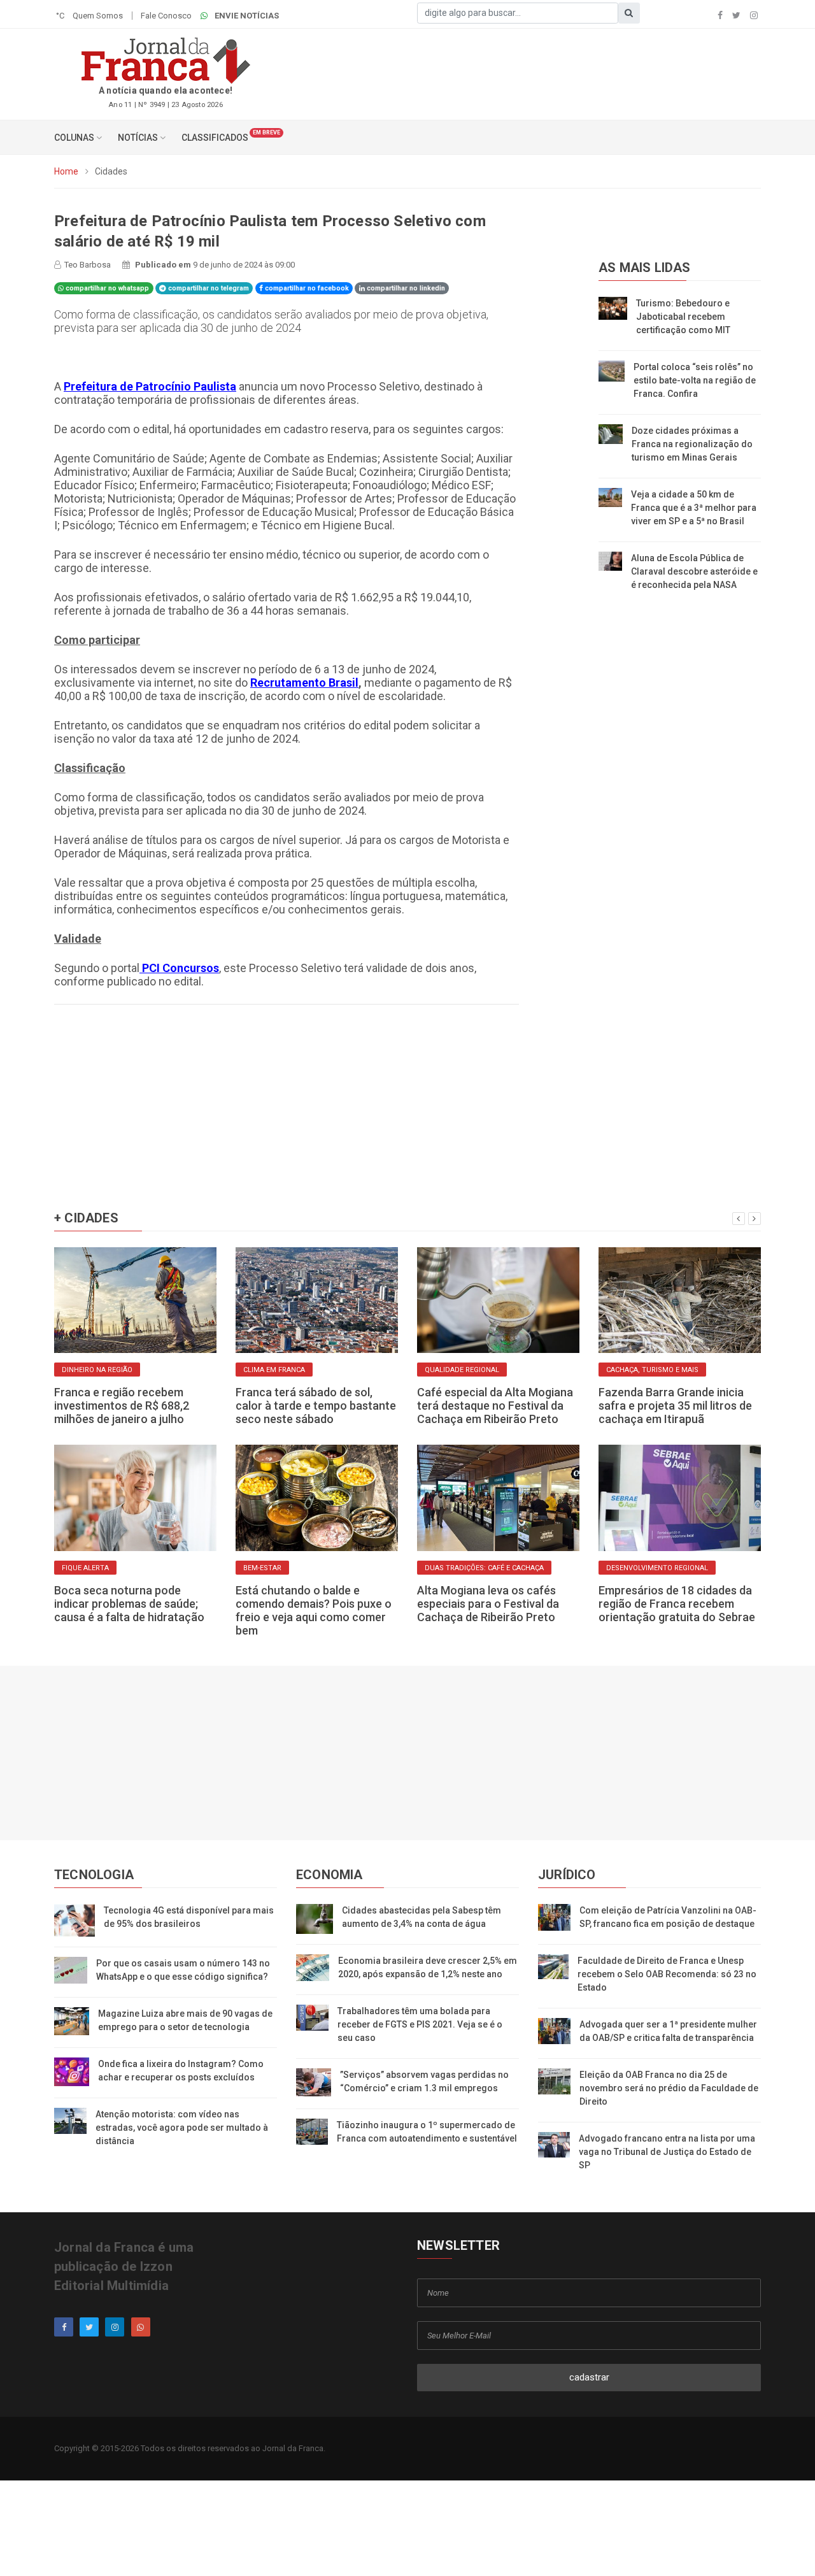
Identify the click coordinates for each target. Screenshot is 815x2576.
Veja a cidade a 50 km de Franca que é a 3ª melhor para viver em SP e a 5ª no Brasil (694, 508)
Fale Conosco (166, 16)
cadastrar (589, 2377)
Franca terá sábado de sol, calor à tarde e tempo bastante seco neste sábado (316, 1406)
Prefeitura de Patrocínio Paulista (150, 386)
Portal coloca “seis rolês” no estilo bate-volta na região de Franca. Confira (695, 380)
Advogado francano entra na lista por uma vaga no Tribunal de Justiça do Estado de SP (667, 2152)
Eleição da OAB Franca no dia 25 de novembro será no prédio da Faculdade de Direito (669, 2088)
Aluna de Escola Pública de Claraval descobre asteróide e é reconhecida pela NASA (694, 571)
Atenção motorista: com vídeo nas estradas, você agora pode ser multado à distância (182, 2128)
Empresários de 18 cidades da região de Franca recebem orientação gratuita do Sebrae (677, 1604)
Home (66, 171)
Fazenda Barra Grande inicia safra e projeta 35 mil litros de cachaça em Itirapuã (675, 1406)
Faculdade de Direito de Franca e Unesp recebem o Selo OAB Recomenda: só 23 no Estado (667, 1974)
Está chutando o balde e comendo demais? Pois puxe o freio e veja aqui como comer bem (314, 1610)
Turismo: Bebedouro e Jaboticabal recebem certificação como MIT (683, 317)
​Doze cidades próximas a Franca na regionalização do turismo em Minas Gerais (692, 444)
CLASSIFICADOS (215, 138)
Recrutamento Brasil (304, 683)
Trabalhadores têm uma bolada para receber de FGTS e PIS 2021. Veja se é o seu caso (420, 2024)
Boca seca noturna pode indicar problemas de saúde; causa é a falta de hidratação (129, 1604)
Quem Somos (98, 16)
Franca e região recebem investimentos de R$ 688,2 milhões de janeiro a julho (122, 1406)
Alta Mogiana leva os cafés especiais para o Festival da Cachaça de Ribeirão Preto (488, 1604)
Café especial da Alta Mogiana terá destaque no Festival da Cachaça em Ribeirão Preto (495, 1406)
